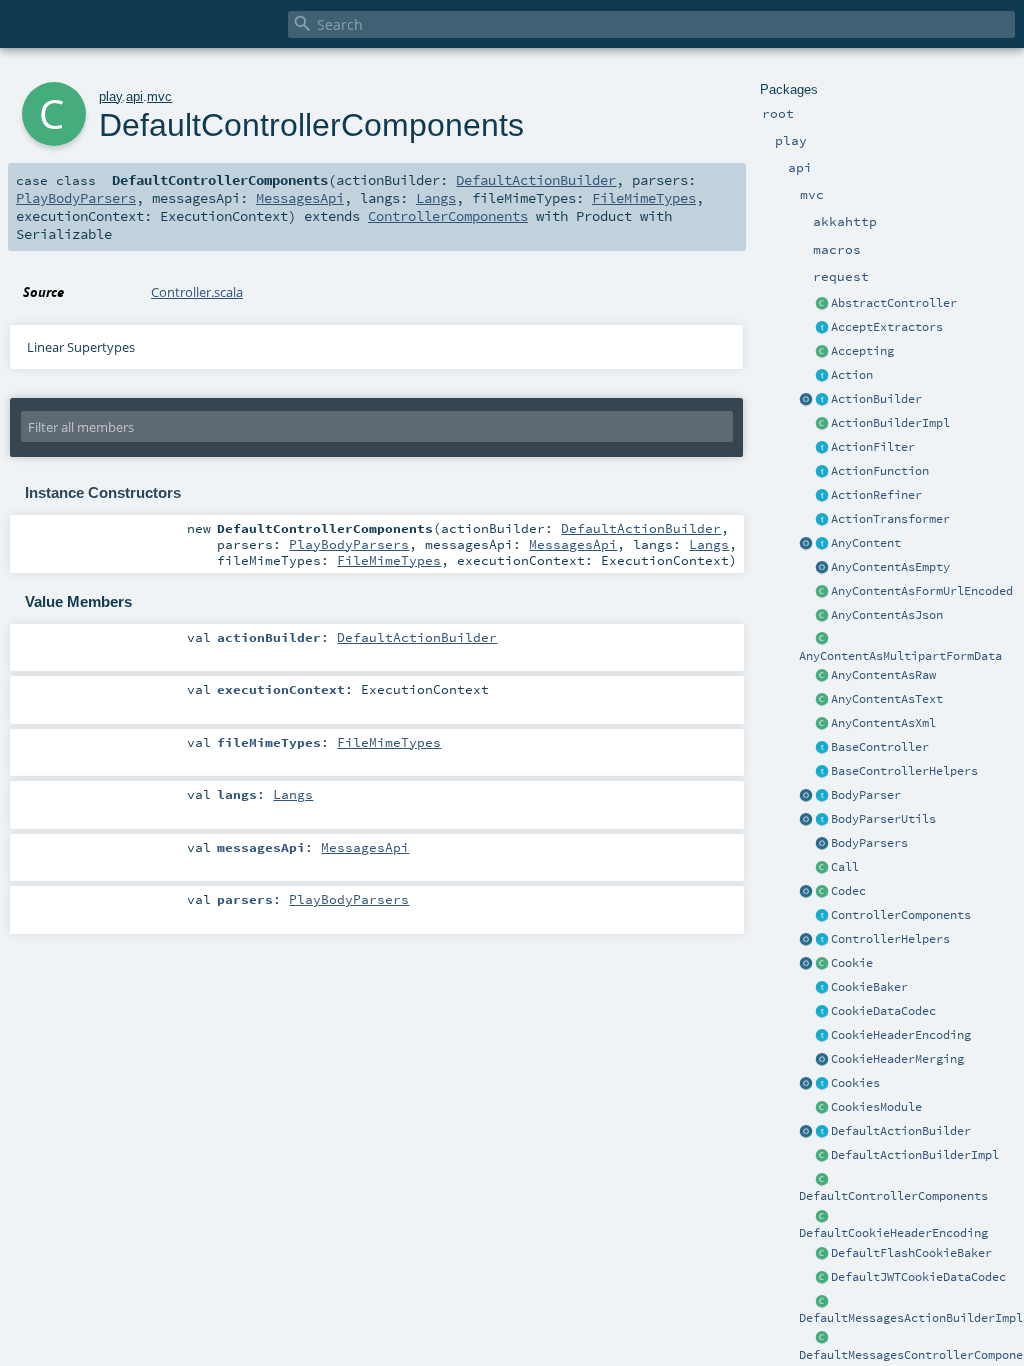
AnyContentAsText (887, 699)
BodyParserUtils (883, 819)
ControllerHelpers (890, 939)
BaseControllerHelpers (904, 771)
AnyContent (866, 543)
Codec (848, 891)
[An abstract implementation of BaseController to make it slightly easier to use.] (822, 304)
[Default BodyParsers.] (822, 844)
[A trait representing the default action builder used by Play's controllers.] (822, 1132)
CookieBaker (869, 987)
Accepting (862, 351)
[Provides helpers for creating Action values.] (822, 400)
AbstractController (894, 303)
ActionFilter (873, 447)
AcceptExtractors (887, 327)
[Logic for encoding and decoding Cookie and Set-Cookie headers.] (822, 1036)
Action (852, 375)
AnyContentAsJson (887, 615)
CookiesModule (876, 1107)
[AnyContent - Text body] (822, 700)
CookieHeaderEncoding (901, 1035)
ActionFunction (880, 471)
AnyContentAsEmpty (890, 567)
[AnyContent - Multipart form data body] (822, 640)
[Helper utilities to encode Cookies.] (806, 1084)
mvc (159, 96)
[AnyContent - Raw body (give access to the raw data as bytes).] (822, 676)
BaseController (880, 747)
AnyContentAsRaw (883, 675)
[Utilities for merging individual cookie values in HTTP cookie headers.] (822, 1060)
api (134, 96)
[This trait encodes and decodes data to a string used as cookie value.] (822, 1012)
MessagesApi (300, 198)
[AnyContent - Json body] (822, 616)
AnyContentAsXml (883, 723)
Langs (436, 198)
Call (845, 867)
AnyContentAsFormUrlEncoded (922, 591)
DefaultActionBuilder (901, 1131)
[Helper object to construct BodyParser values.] (806, 796)
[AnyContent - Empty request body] (822, 568)
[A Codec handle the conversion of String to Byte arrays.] (822, 892)
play (110, 96)
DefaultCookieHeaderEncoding (893, 1233)
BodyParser (866, 795)
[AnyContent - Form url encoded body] (822, 592)
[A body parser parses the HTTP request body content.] (822, 796)
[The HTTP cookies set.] (822, 1084)
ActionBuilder (876, 399)
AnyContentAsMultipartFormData (900, 656)
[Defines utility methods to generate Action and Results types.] (822, 748)
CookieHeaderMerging (897, 1059)
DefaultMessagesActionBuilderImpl (911, 1318)
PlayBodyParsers (76, 198)
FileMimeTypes (644, 198)
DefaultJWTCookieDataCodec (918, 1277)
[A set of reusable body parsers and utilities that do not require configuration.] (822, 820)
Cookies (855, 1083)
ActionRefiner (876, 495)
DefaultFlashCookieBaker (911, 1253)
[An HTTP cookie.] (822, 964)
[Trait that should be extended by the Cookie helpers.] (822, 988)
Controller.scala (197, 292)
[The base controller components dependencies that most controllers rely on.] (822, 916)
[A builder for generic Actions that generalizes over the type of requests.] (822, 472)
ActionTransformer (890, 519)
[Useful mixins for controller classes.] (822, 940)
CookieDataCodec (883, 1011)
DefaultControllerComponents (893, 1196)
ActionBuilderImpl (890, 423)
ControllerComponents (901, 915)
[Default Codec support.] (806, 892)
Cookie (852, 963)
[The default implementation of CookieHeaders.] (822, 1217)
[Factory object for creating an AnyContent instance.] (806, 544)
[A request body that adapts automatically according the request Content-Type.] (822, 544)
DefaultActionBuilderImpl (915, 1155)
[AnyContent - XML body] (822, 724)
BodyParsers (869, 843)
